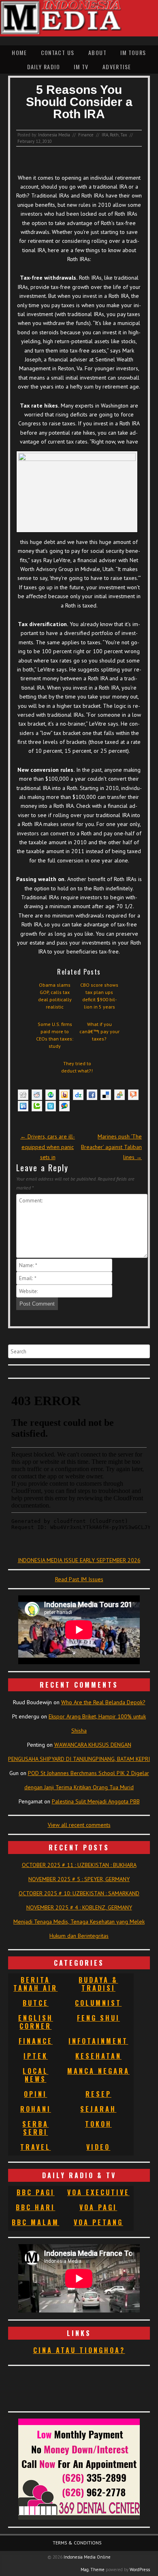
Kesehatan (98, 2056)
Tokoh (98, 2124)
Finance (86, 135)
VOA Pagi (98, 2207)
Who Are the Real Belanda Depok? (103, 1702)
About (97, 52)
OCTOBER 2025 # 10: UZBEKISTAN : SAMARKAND (79, 1893)
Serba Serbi (35, 2128)
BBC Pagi (36, 2192)
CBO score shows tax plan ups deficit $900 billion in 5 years (99, 996)
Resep (98, 2094)
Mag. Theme (93, 2570)
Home (19, 52)
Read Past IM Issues (79, 1579)
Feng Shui (98, 2018)
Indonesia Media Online (87, 2557)
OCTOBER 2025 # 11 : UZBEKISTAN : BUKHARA (79, 1865)
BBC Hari (35, 2207)
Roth (114, 135)
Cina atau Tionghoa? (79, 2350)
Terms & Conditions (77, 2543)
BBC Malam (35, 2222)
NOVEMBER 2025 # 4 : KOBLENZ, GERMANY (79, 1907)
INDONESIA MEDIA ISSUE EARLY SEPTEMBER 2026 (79, 1560)
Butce (36, 2003)
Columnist (98, 2003)
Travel (35, 2147)
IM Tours (133, 52)
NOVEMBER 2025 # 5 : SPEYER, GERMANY (79, 1879)
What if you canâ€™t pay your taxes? (99, 1031)
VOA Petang (98, 2222)
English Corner (36, 2022)
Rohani (36, 2109)
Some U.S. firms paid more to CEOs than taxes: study (55, 1035)
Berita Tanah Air (35, 1984)
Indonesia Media (54, 135)
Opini (35, 2094)
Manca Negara (98, 2071)
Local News (35, 2075)
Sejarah (98, 2109)
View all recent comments (79, 1825)
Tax (124, 135)
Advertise (117, 67)
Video (98, 2147)
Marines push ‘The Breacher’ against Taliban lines (111, 1147)
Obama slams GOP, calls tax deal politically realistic (55, 996)
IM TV (81, 67)
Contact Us (58, 52)
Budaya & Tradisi (98, 1984)
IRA (105, 135)
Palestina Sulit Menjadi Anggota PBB (96, 1801)
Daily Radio (44, 67)
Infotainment (98, 2041)
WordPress (140, 2570)
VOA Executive (98, 2192)
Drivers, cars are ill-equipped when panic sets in (48, 1147)
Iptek (36, 2056)
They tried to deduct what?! (77, 1067)
